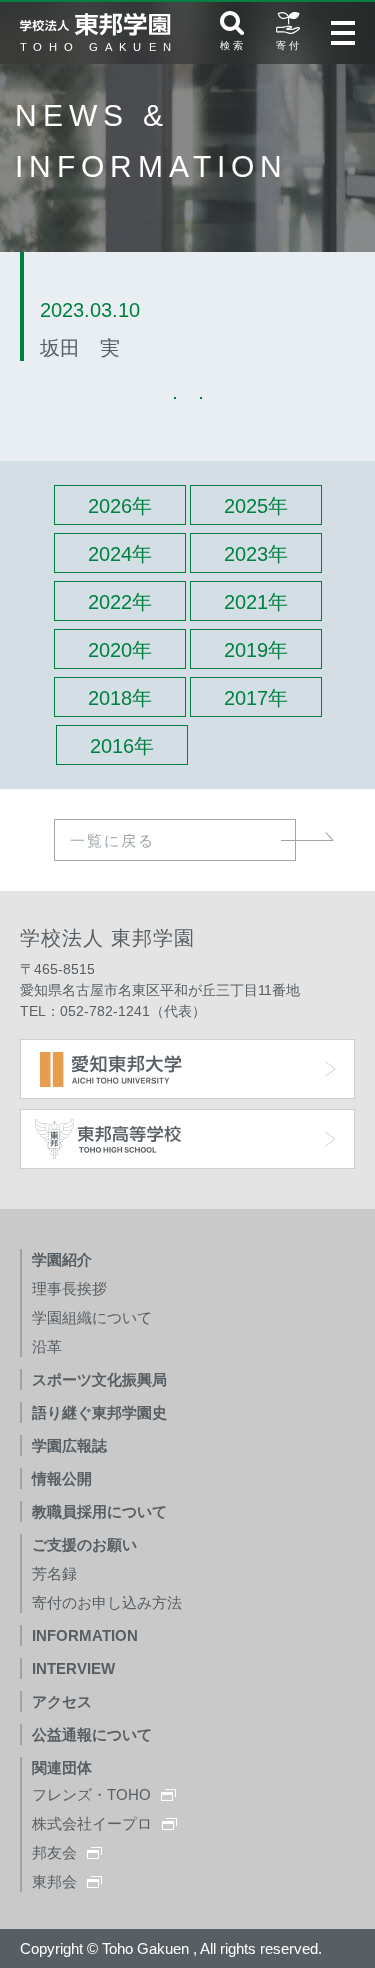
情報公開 (62, 1478)
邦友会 (54, 1852)
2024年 (120, 554)
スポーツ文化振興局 (99, 1379)
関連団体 (62, 1767)
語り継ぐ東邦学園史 (99, 1412)
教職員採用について (99, 1511)
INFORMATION (85, 1635)
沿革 (47, 1346)
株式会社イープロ (92, 1823)
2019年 (256, 650)
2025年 (256, 506)
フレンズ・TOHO (91, 1794)
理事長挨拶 (69, 1288)
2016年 (122, 746)
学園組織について (92, 1317)
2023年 (256, 554)
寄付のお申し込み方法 (107, 1602)
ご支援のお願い (84, 1544)
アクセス (62, 1701)
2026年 (120, 506)
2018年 (120, 698)
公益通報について (92, 1734)
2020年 (120, 650)
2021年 (256, 602)
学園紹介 (62, 1259)
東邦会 (54, 1881)
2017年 (256, 698)
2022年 (120, 602)
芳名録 (54, 1573)
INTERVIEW (73, 1668)
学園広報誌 (69, 1445)
